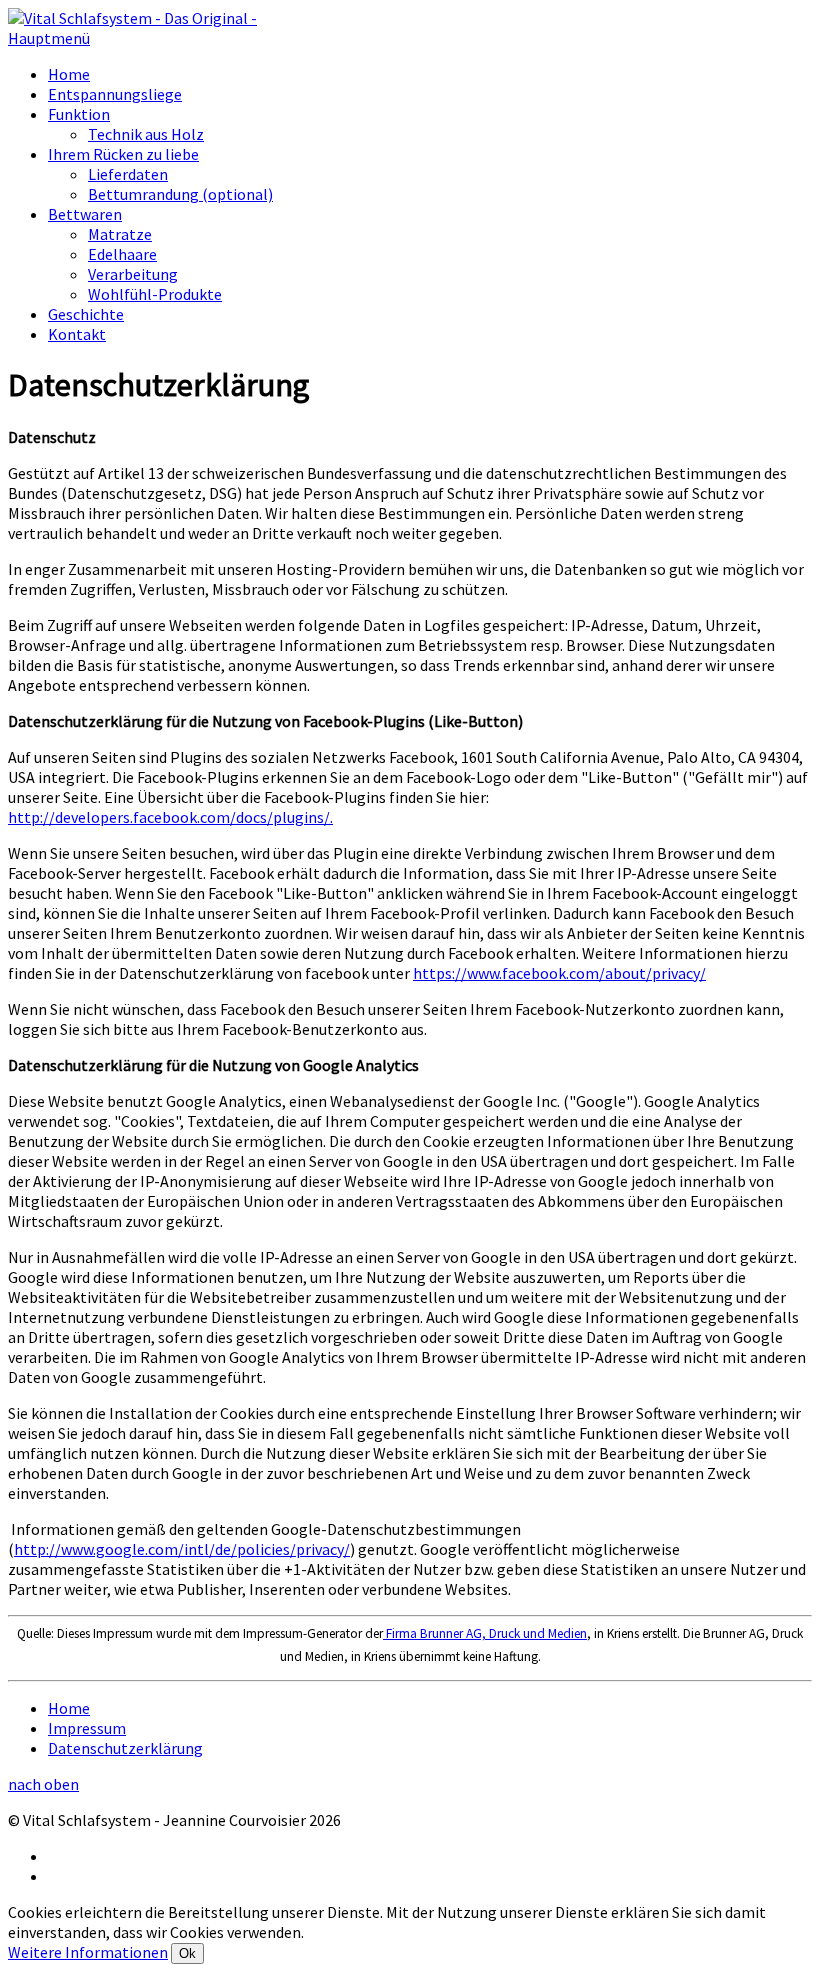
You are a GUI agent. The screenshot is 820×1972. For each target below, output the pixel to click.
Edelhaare (122, 254)
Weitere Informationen (88, 1952)
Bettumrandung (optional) (180, 194)
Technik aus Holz (146, 134)
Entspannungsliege (115, 94)
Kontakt (77, 334)
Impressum (87, 1728)
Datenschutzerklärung (125, 1748)
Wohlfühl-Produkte (155, 294)
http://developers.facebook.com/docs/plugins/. (170, 817)
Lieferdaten (128, 174)
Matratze (120, 234)
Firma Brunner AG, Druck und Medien (485, 1633)
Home (69, 74)
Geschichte (86, 314)
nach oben (43, 1784)
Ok (187, 1953)
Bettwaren (85, 214)
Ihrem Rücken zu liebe (123, 154)
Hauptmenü (49, 38)
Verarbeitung (133, 274)
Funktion (79, 114)
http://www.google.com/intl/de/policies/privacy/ (182, 1549)
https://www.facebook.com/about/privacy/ (559, 973)
